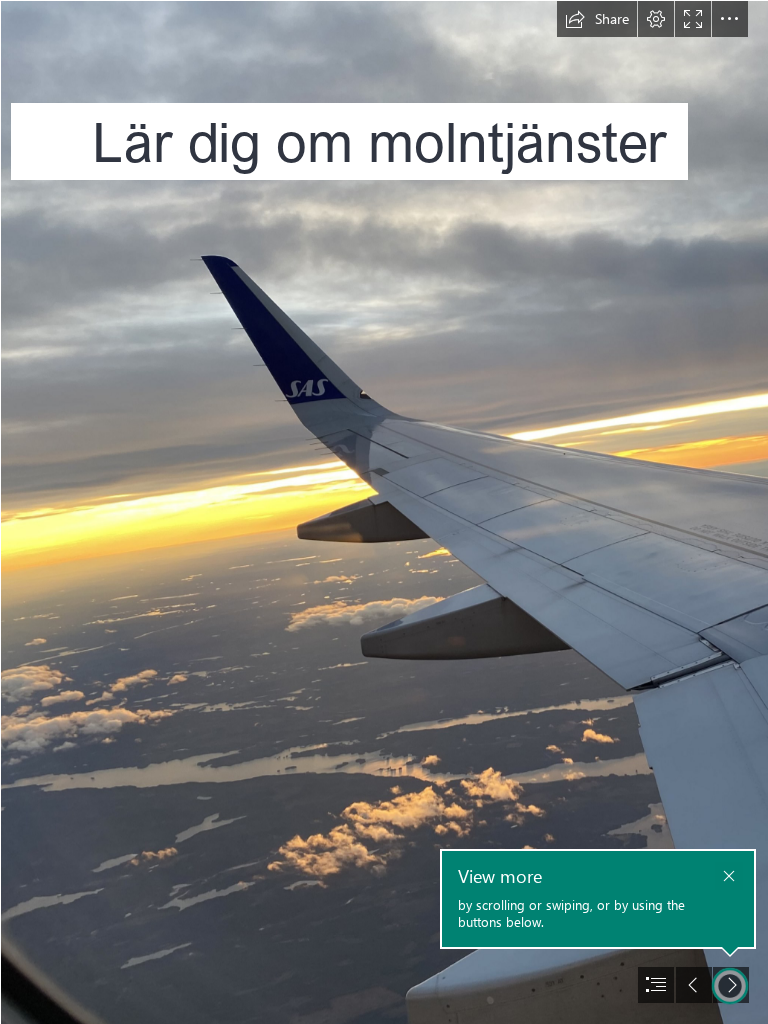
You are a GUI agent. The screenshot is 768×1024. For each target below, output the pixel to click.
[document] (384, 512)
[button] (597, 19)
